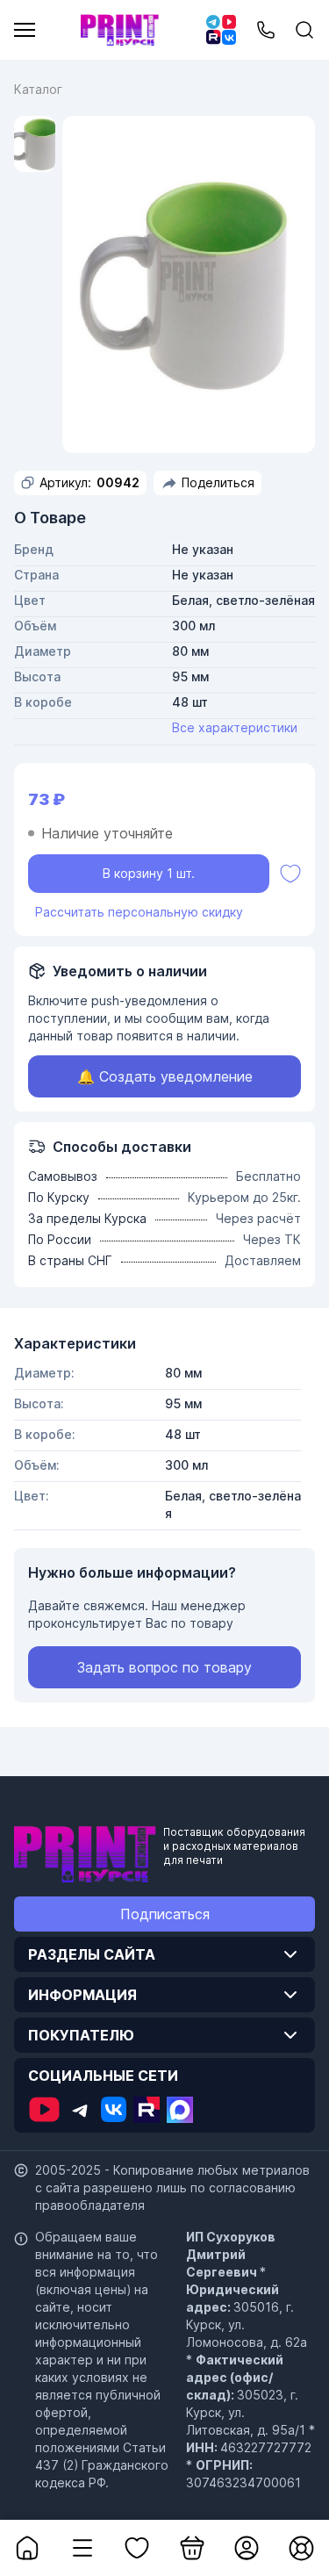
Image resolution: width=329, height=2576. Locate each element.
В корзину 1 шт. (149, 873)
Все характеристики (235, 727)
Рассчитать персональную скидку (139, 912)
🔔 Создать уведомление (165, 1076)
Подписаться (165, 1914)
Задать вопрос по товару (164, 1667)
